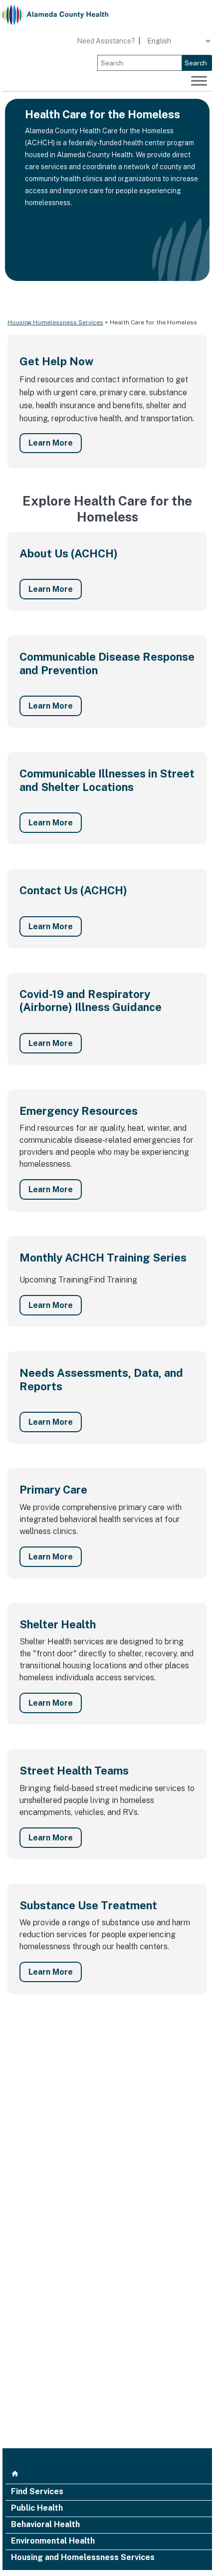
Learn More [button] (51, 443)
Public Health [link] (37, 2509)
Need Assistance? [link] (106, 41)
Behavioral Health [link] (45, 2525)
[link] (55, 15)
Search (196, 63)
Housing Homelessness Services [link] (55, 322)
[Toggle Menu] (199, 81)
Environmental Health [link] (53, 2542)
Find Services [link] (37, 2492)
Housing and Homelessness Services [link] (83, 2558)
